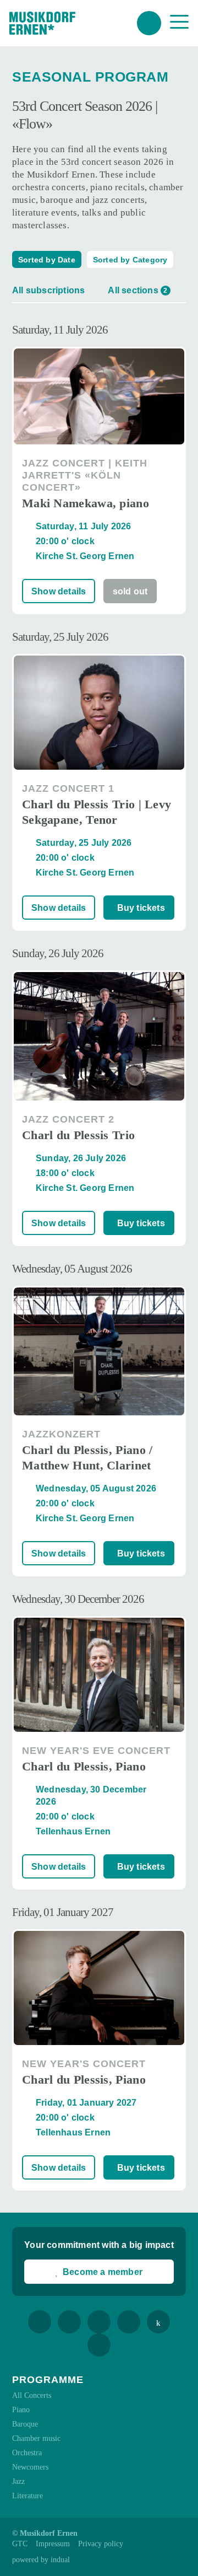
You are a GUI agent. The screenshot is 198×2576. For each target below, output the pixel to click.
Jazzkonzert (61, 1434)
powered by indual (41, 2560)
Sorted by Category (130, 260)
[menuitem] (20, 2544)
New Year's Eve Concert (96, 1751)
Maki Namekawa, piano (86, 503)
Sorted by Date (47, 260)
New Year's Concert (84, 2064)
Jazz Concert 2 (68, 1119)
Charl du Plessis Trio (78, 1135)
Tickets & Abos (149, 23)
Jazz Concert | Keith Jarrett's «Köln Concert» (85, 475)
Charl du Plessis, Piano (84, 1766)
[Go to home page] (42, 23)
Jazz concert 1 (68, 788)
